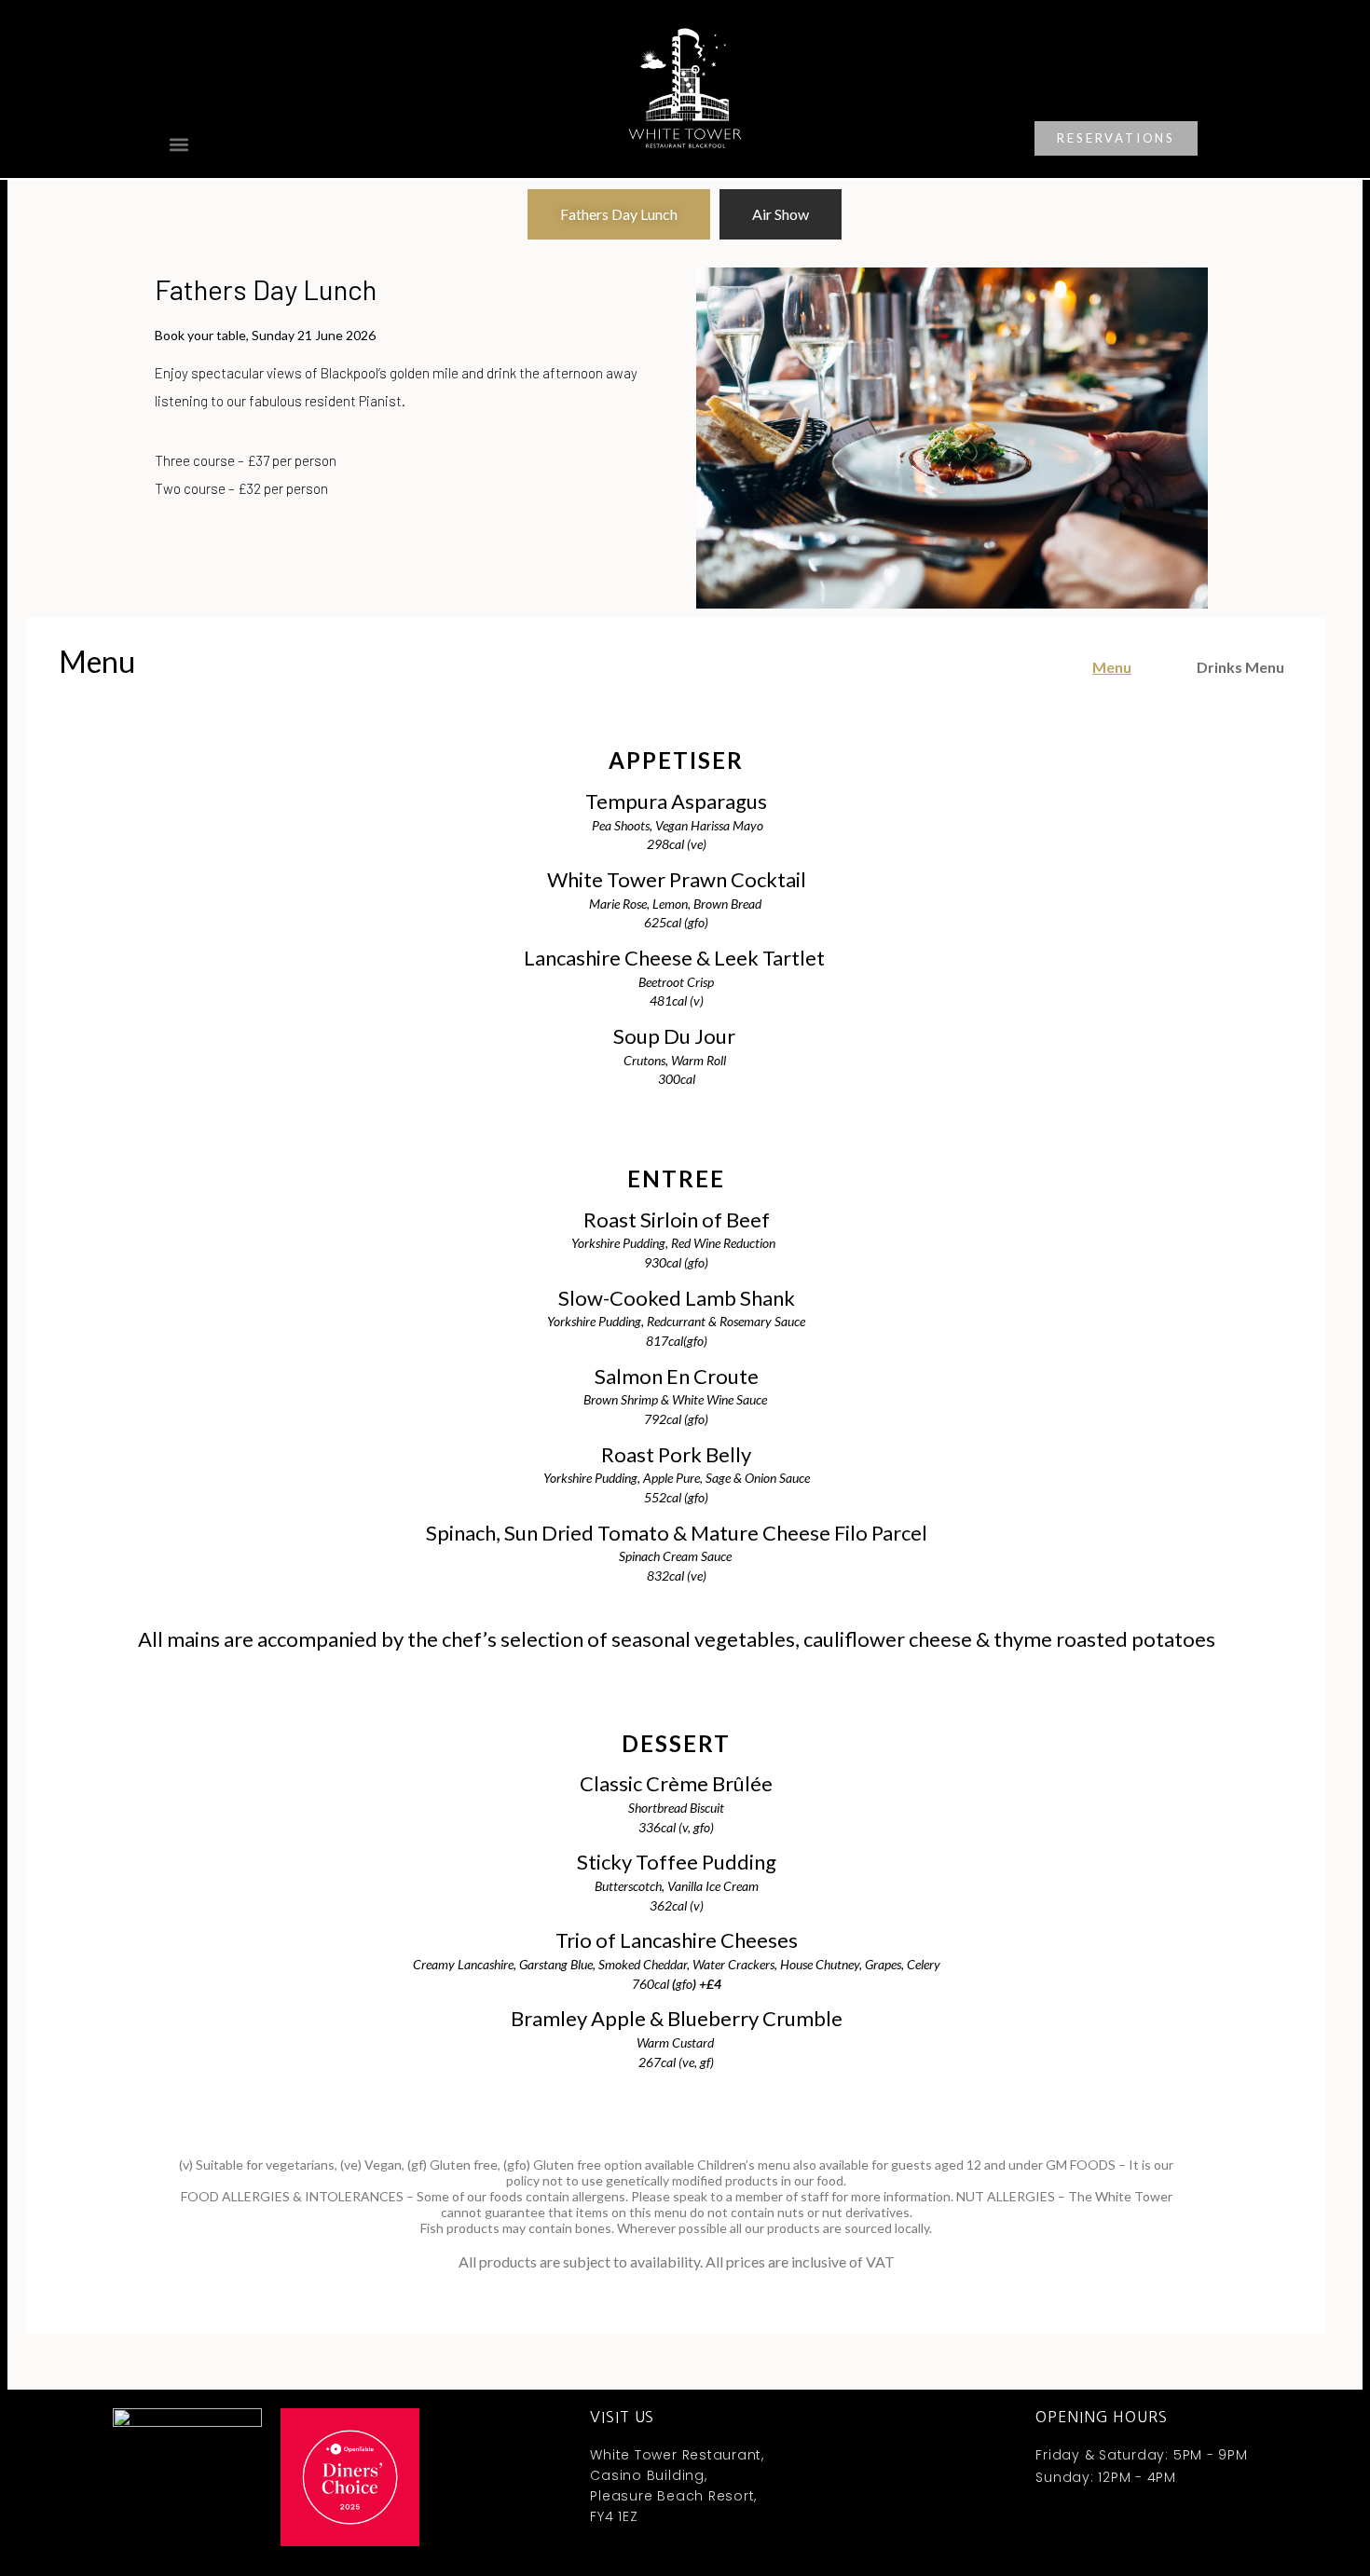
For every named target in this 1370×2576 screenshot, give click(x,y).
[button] (178, 144)
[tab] (619, 214)
